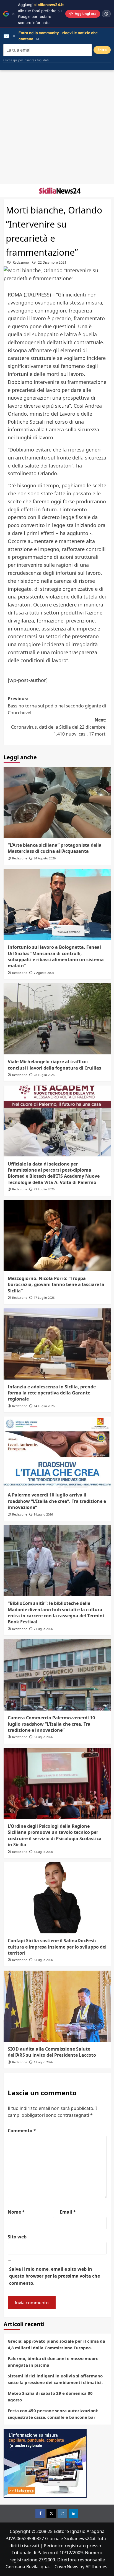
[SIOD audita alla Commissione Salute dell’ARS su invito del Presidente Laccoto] (57, 2006)
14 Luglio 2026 (44, 1406)
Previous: (57, 706)
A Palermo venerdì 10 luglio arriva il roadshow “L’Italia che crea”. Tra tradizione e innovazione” (57, 1501)
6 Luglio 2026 (43, 1737)
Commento (22, 2131)
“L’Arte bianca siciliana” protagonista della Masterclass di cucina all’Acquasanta (55, 848)
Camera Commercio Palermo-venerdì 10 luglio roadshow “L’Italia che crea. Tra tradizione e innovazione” (51, 1724)
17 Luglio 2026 (44, 1298)
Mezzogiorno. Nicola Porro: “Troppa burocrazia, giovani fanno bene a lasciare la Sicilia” (56, 1285)
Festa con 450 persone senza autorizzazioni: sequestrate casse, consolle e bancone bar (53, 2414)
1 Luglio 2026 (43, 2062)
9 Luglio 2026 (43, 1514)
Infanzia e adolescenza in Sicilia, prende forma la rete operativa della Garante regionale (52, 1393)
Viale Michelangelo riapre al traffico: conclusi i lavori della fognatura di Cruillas (55, 1065)
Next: (59, 727)
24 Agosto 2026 (45, 858)
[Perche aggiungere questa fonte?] (106, 14)
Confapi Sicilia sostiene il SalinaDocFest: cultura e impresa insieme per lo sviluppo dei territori (57, 1947)
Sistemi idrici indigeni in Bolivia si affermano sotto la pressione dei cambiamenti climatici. (55, 2379)
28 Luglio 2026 (44, 1075)
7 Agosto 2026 (44, 973)
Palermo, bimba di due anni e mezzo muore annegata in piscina (53, 2362)
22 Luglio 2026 (44, 1189)
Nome (16, 2212)
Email (68, 2212)
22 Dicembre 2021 (52, 262)
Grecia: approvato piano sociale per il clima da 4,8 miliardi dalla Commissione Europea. (56, 2344)
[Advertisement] (57, 127)
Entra (102, 50)
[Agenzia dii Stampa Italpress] (45, 2463)
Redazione (21, 262)
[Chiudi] (13, 14)
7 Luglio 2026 (43, 1629)
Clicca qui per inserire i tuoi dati (26, 60)
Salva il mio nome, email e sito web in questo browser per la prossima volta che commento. (55, 2276)
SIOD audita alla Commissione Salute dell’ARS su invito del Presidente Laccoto (52, 2052)
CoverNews (66, 2567)
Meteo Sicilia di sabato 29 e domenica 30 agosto (50, 2396)
